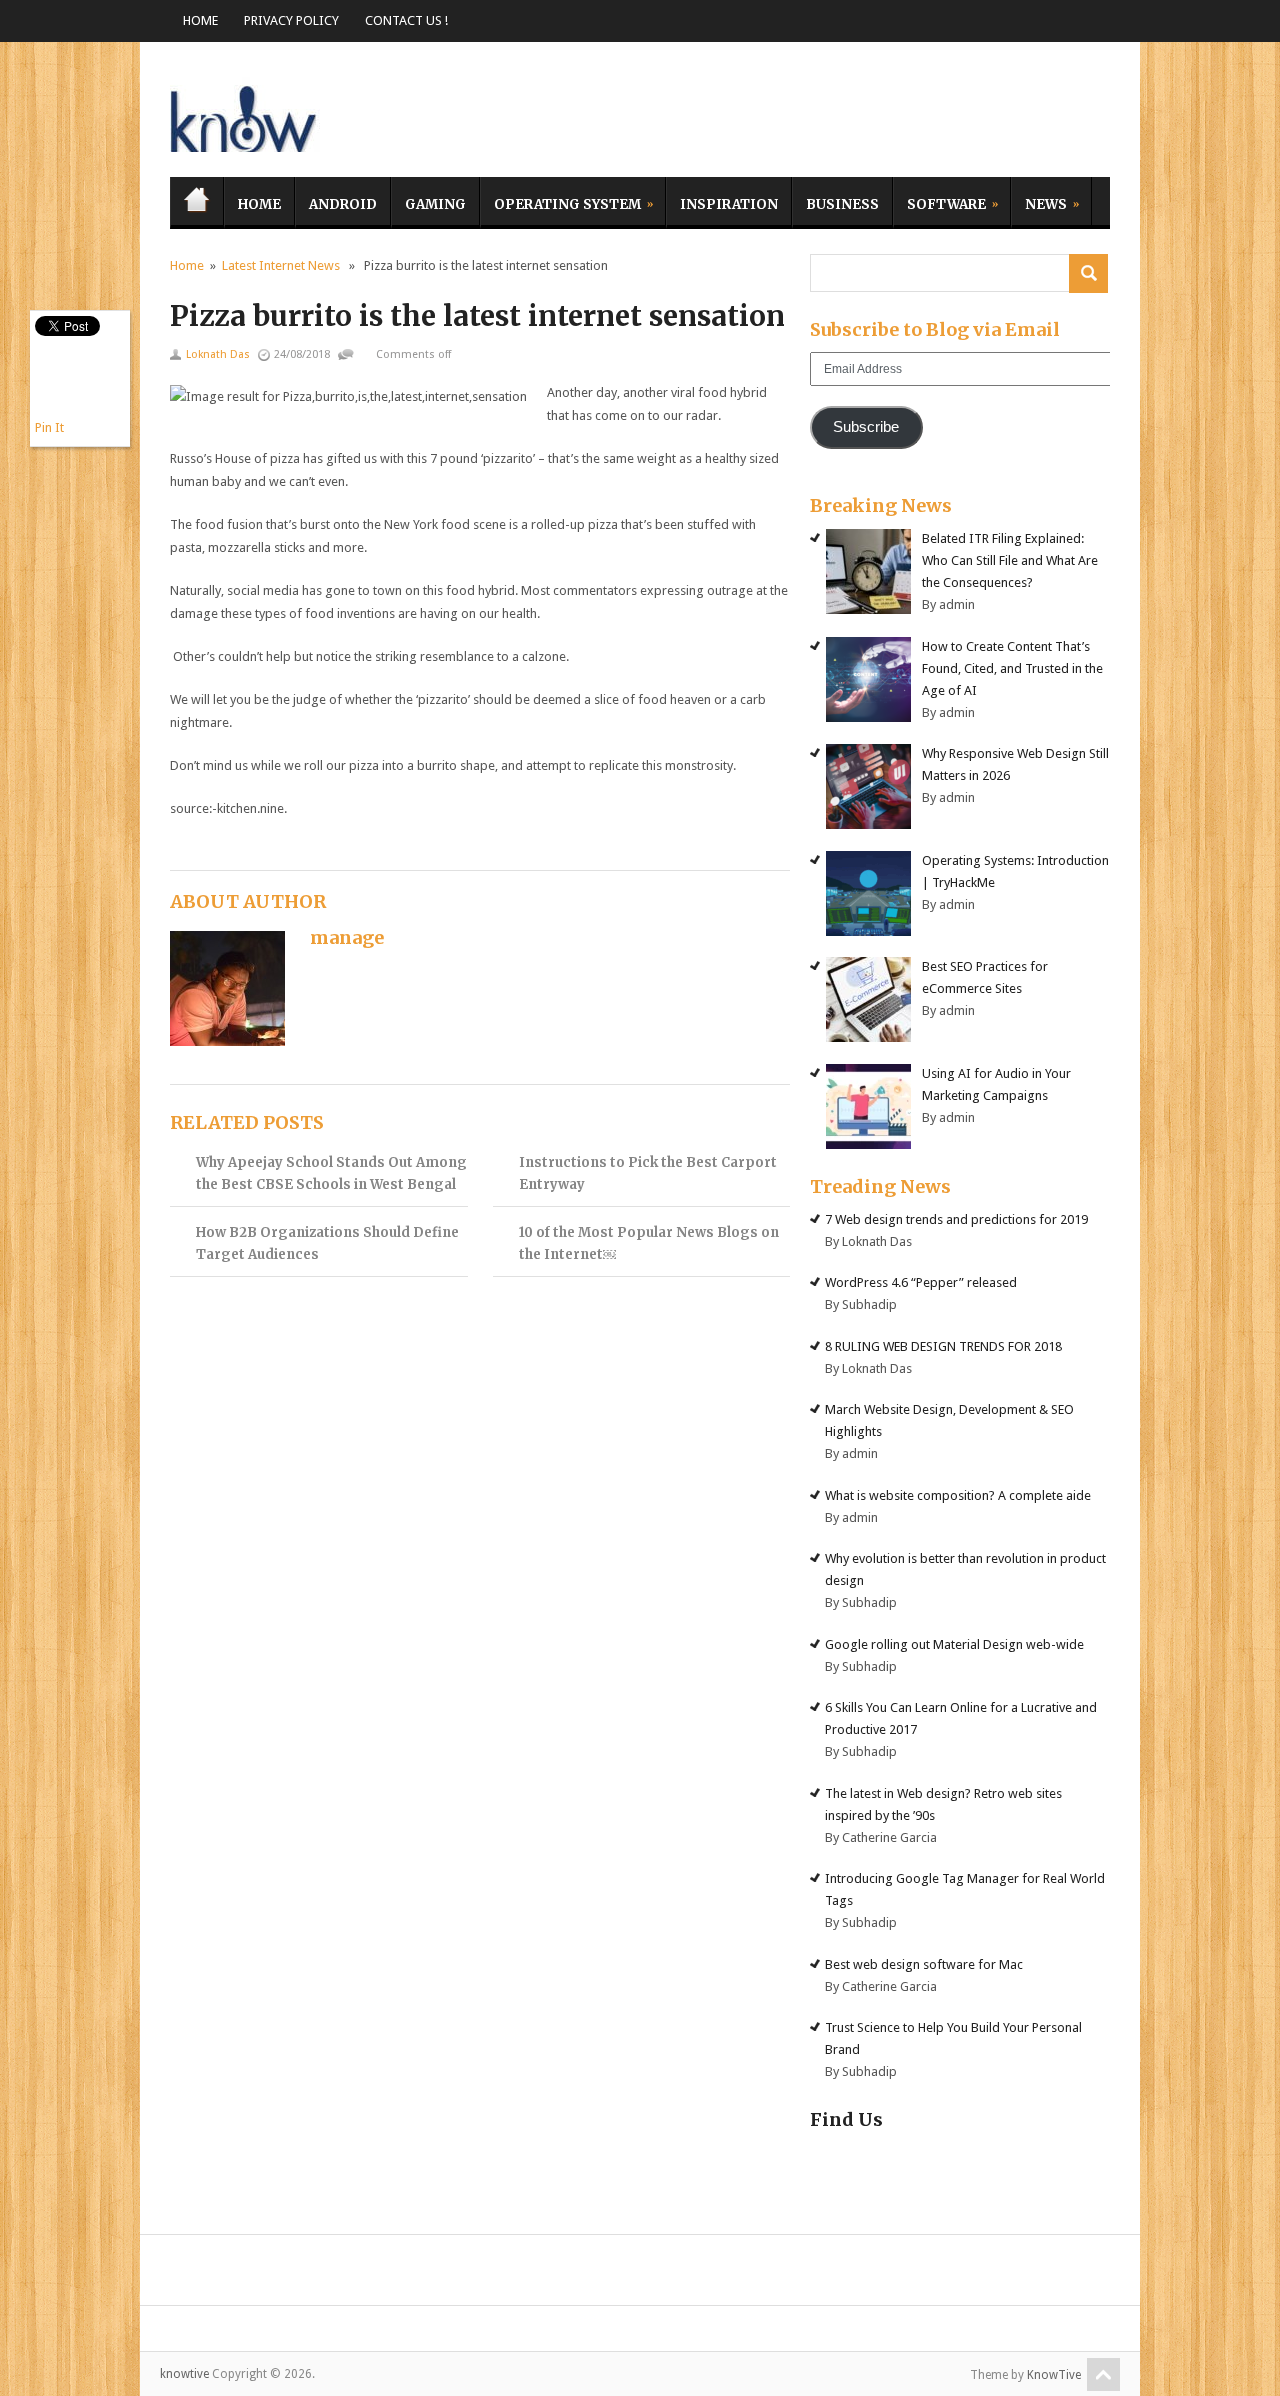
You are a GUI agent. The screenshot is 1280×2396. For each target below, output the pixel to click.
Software (939, 201)
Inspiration (729, 204)
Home (200, 20)
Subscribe (866, 427)
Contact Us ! (406, 20)
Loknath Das (218, 354)
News (1039, 201)
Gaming (435, 204)
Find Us (846, 2119)
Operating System (560, 201)
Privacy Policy (291, 20)
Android (343, 204)
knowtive (245, 114)
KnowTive (1054, 2375)
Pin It (49, 427)
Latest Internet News (281, 265)
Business (842, 204)
